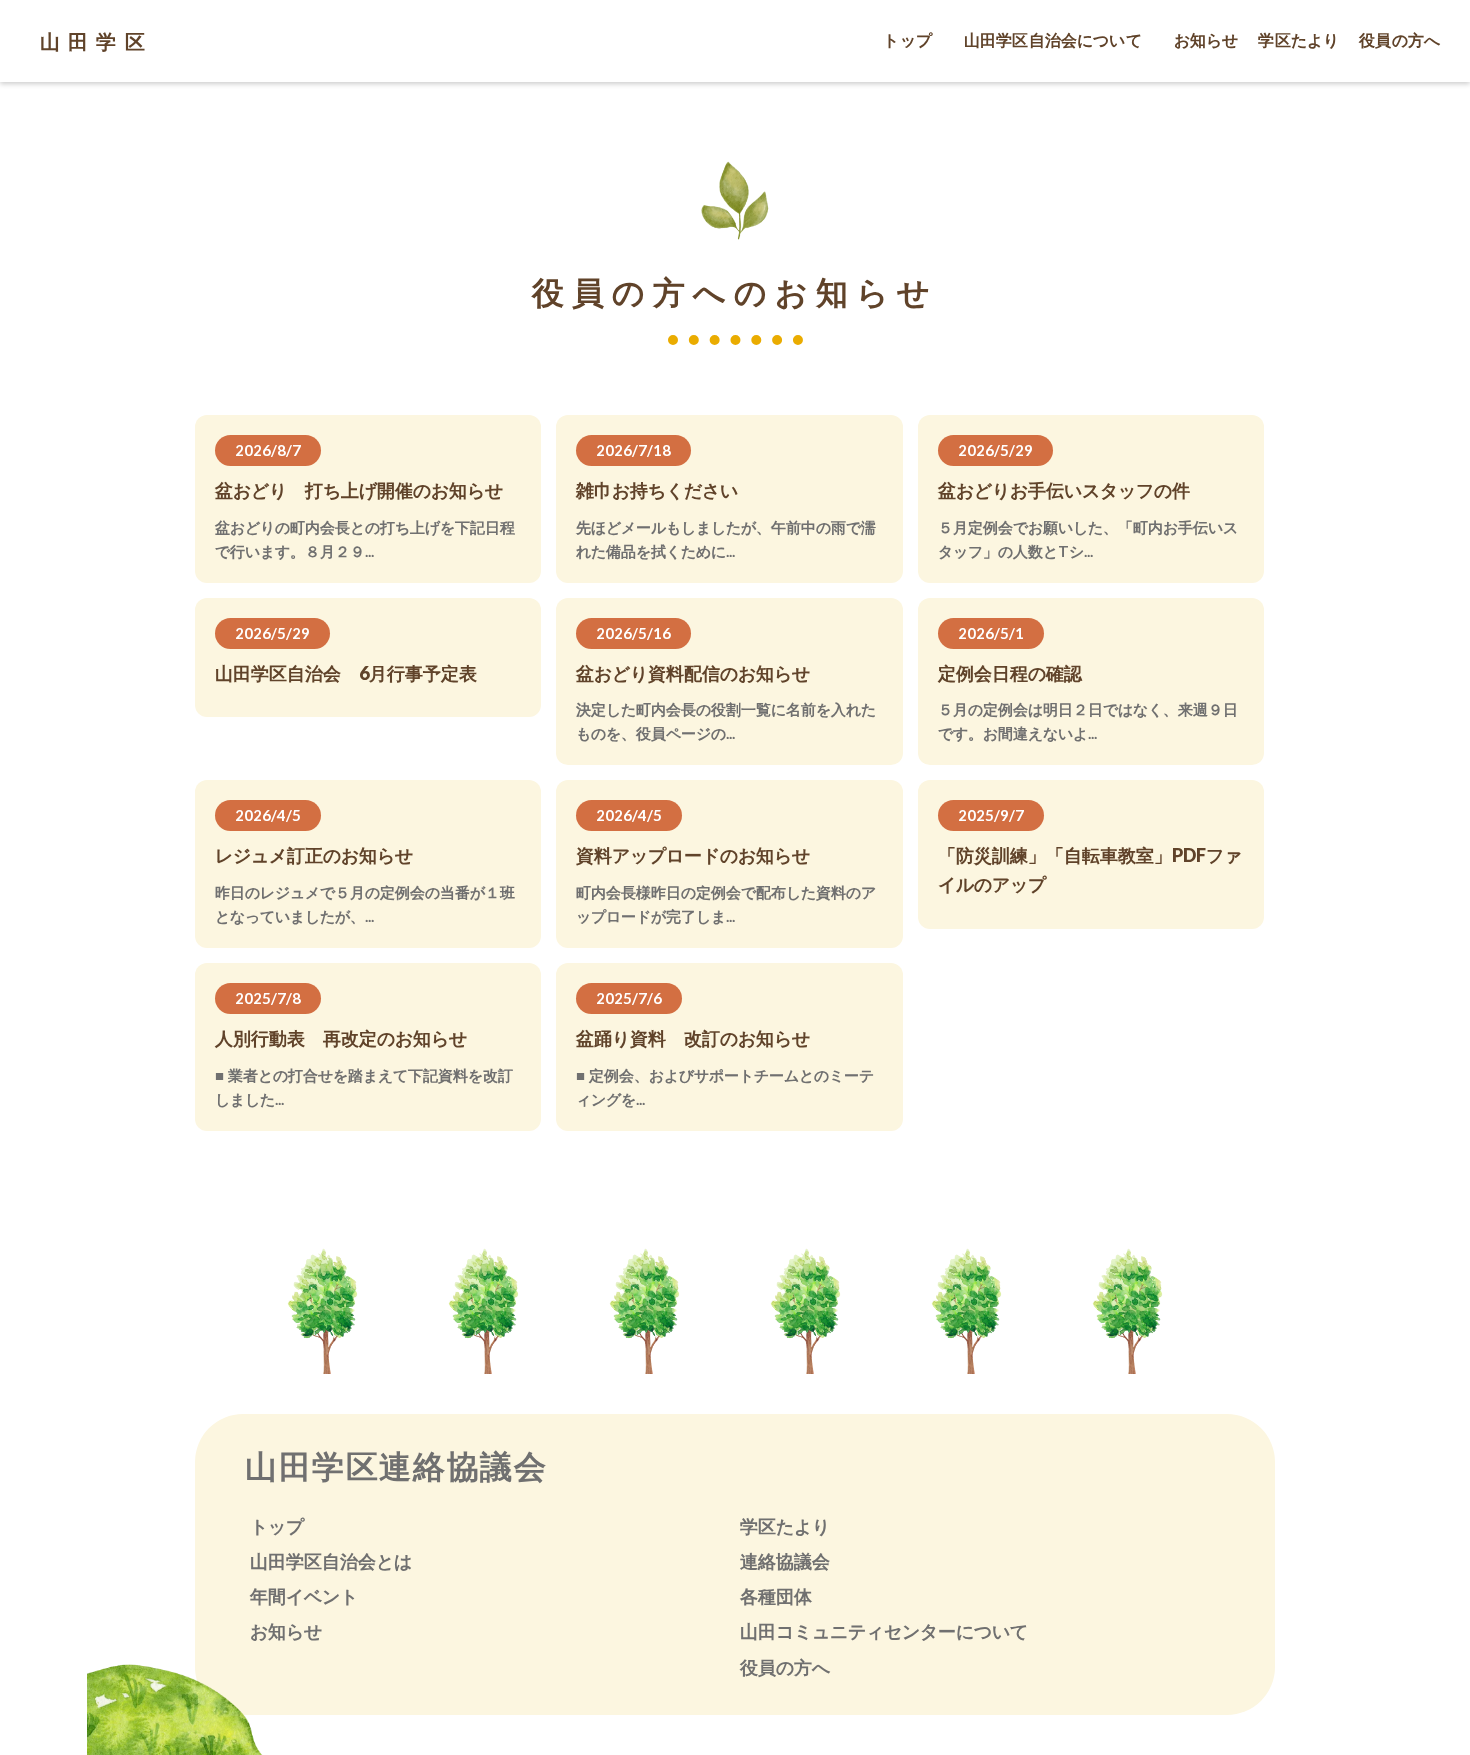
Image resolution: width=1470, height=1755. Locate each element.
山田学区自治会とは (331, 1561)
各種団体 (776, 1596)
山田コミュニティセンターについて (884, 1631)
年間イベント (304, 1596)
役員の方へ (785, 1667)
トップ (277, 1526)
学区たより (785, 1526)
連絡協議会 (785, 1561)
